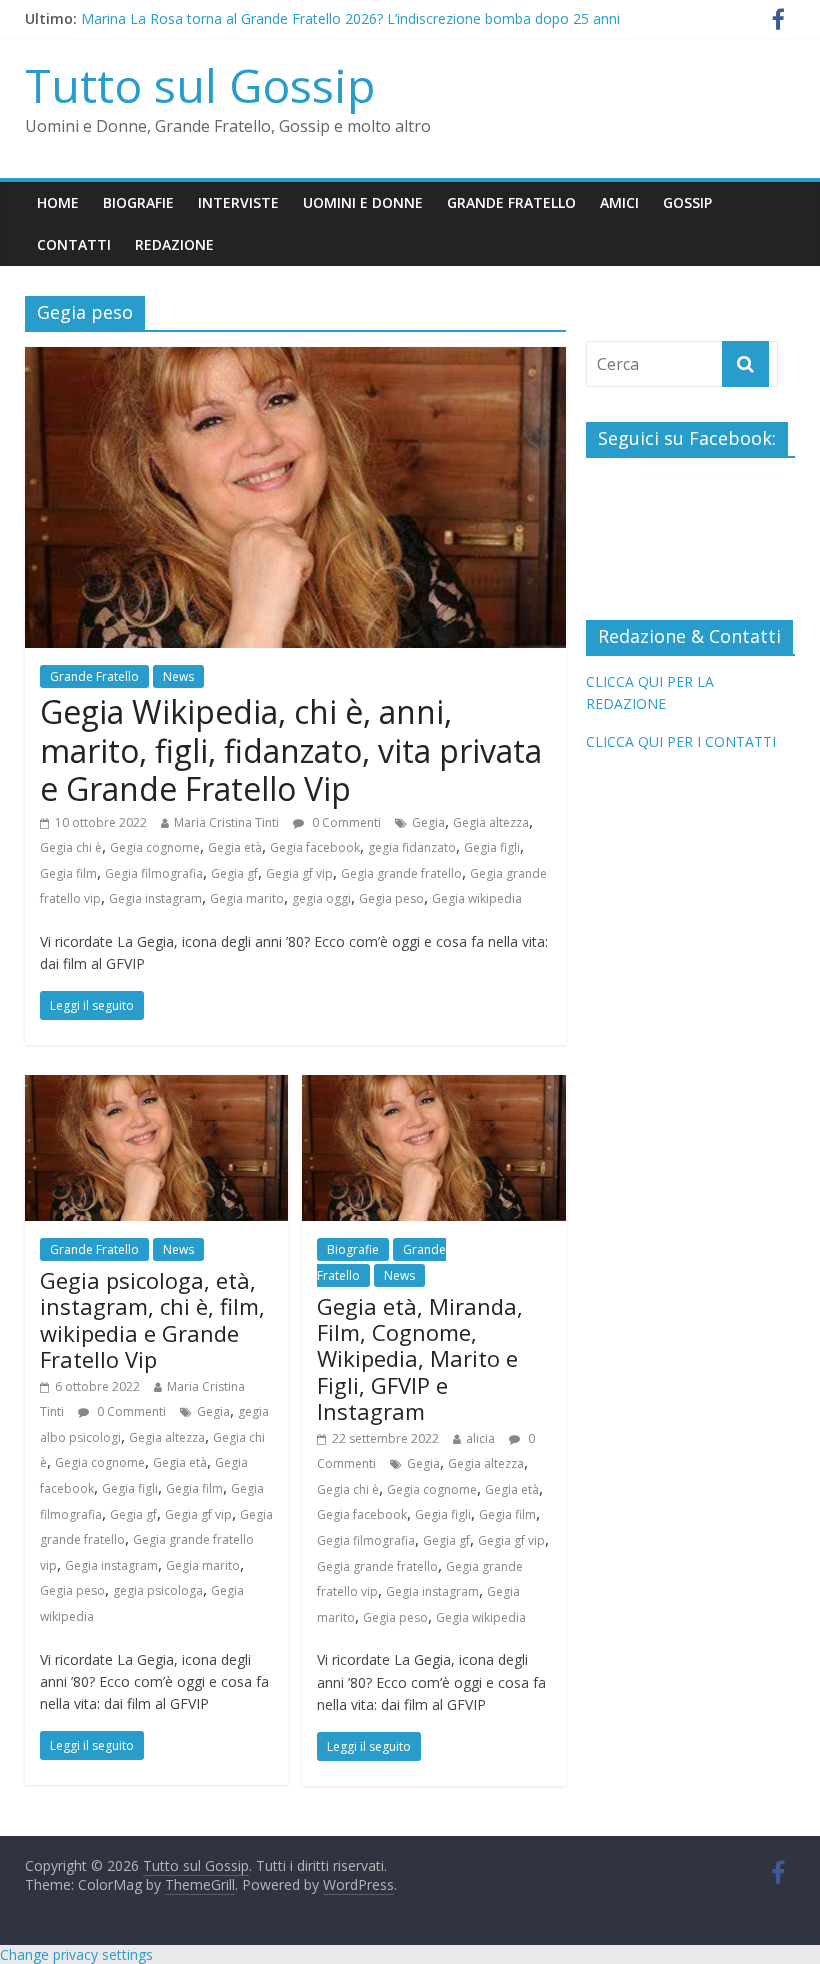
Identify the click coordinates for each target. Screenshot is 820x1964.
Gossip (687, 202)
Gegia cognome (155, 847)
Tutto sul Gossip (200, 85)
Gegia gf (234, 873)
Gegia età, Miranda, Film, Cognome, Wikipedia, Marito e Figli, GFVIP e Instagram (420, 1359)
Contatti (74, 244)
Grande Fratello (511, 202)
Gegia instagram (155, 898)
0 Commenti (345, 822)
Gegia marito (247, 898)
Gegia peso (391, 898)
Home (58, 202)
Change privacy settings (76, 1954)
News (178, 676)
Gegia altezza (491, 822)
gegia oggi (321, 898)
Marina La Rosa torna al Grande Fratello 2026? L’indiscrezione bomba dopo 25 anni (350, 27)
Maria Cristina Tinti (226, 822)
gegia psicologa (158, 1590)
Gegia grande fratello (401, 873)
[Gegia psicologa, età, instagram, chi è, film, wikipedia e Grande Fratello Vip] (156, 1087)
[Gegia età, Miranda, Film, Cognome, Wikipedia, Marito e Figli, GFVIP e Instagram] (433, 1087)
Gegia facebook (315, 847)
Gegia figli (492, 847)
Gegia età (235, 847)
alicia (480, 1438)
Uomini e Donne (363, 202)
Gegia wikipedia (477, 898)
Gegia (428, 822)
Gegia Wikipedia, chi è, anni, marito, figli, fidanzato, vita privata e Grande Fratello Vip (291, 750)
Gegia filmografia (154, 873)
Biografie (138, 202)
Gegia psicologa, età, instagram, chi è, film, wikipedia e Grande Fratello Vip (152, 1319)
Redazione (174, 244)
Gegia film (68, 873)
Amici (619, 202)
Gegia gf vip (299, 873)
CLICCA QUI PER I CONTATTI (681, 741)
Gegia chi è (71, 847)
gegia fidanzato (412, 847)
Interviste (238, 202)
